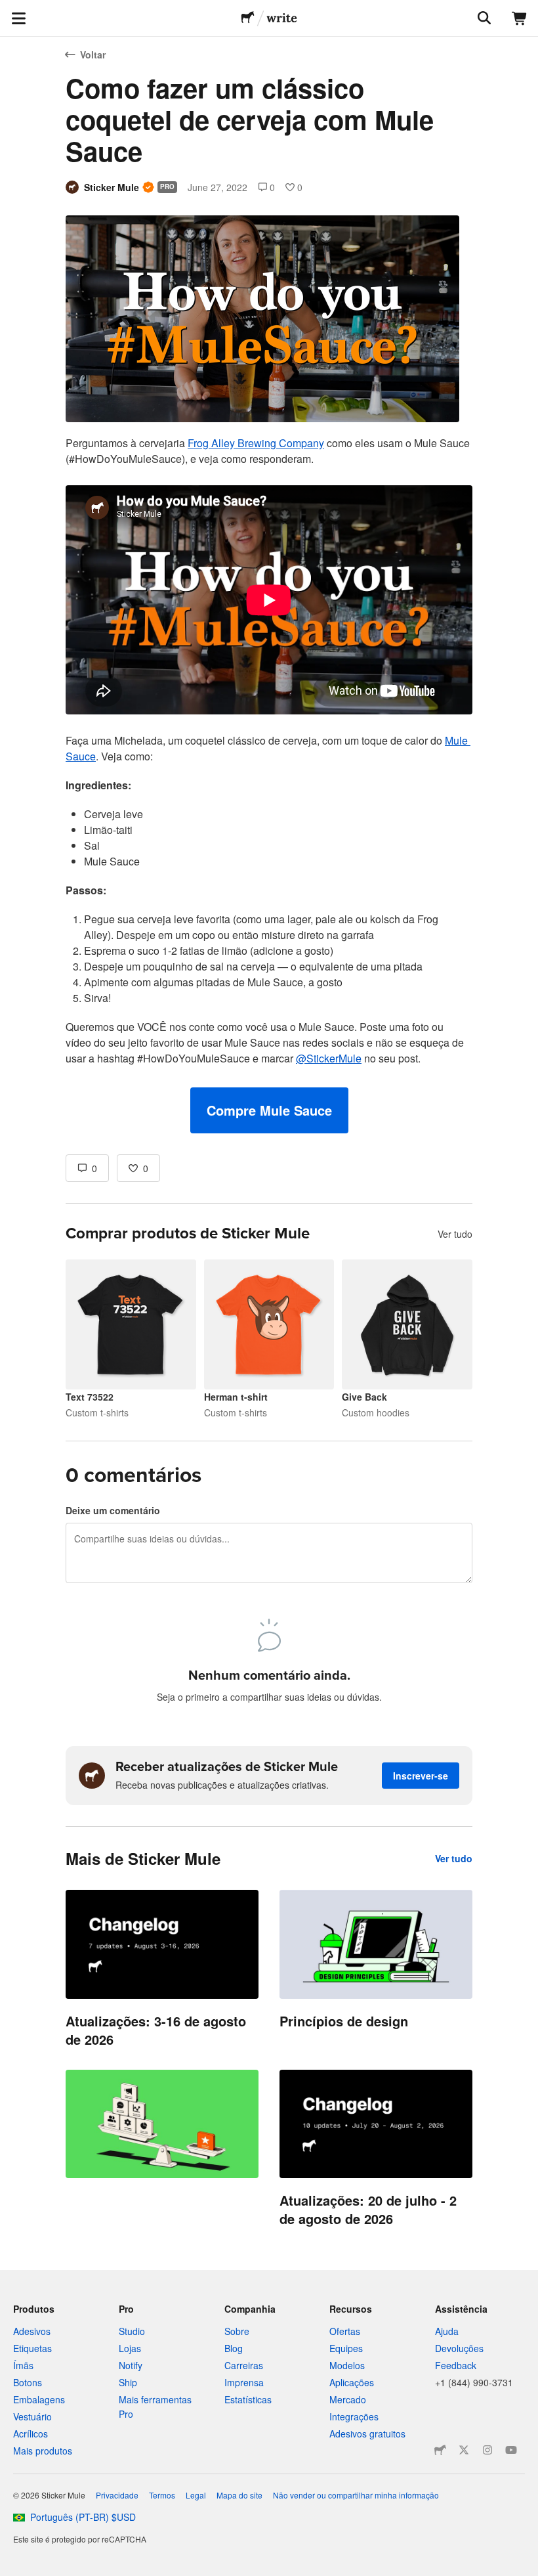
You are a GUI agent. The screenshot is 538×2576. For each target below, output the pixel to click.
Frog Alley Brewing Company (256, 443)
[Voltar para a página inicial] (248, 18)
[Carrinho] (520, 18)
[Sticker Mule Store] (440, 2450)
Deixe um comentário (113, 1510)
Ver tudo (455, 1234)
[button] (269, 1110)
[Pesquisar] (483, 18)
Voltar (93, 55)
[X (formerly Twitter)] (464, 2450)
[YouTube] (511, 2450)
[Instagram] (487, 2450)
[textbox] (269, 784)
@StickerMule (329, 1058)
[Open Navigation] (18, 18)
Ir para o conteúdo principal (10, 10)
